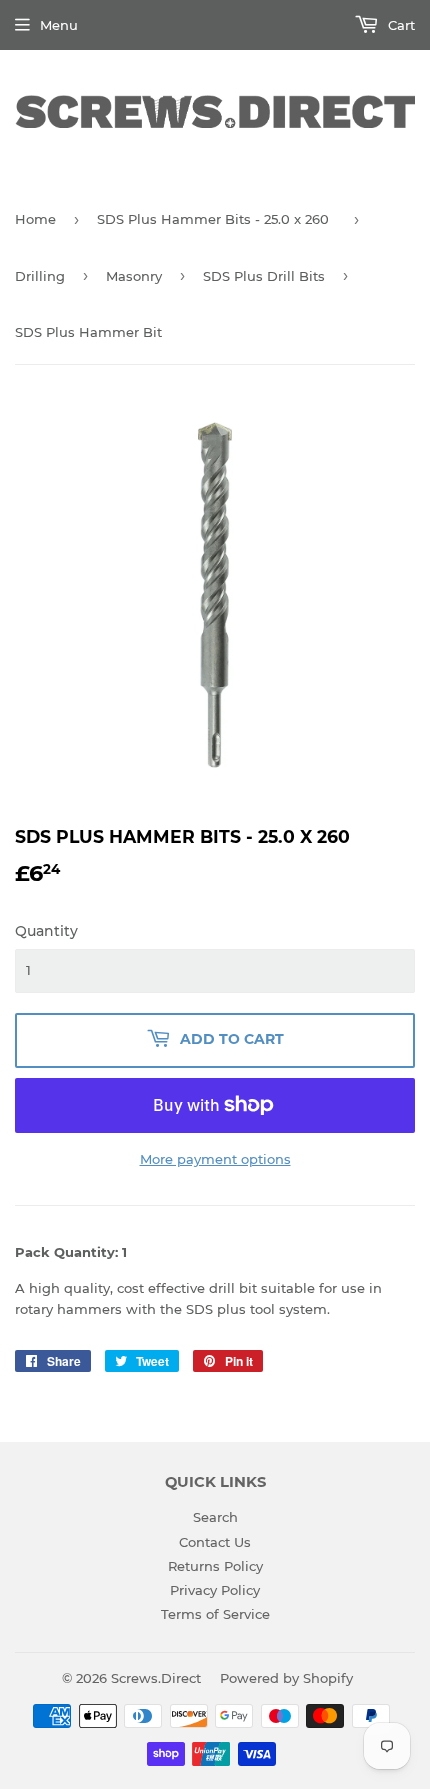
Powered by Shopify (286, 1678)
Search (215, 1517)
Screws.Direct (156, 1678)
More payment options (215, 1159)
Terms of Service (215, 1614)
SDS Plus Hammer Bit (88, 332)
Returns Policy (215, 1566)
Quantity (46, 931)
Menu (59, 25)
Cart (399, 25)
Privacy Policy (215, 1590)
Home (35, 219)
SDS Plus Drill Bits (264, 276)
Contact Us (215, 1542)
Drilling (40, 276)
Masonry (134, 276)
